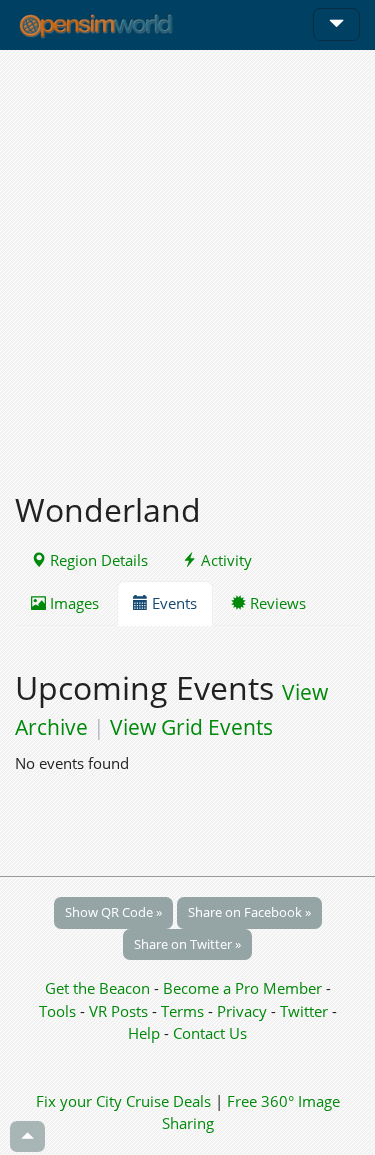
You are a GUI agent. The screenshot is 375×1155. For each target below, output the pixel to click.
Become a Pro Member (244, 988)
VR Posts (120, 1011)
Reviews (276, 603)
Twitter (304, 1011)
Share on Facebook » (249, 912)
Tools (59, 1011)
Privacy (242, 1011)
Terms (184, 1011)
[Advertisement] (187, 259)
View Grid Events (191, 727)
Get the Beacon (97, 988)
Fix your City (79, 1101)
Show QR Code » (113, 912)
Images (72, 603)
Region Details (97, 560)
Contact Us (210, 1033)
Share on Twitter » (187, 944)
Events (172, 603)
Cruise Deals (168, 1101)
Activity (224, 560)
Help (144, 1033)
